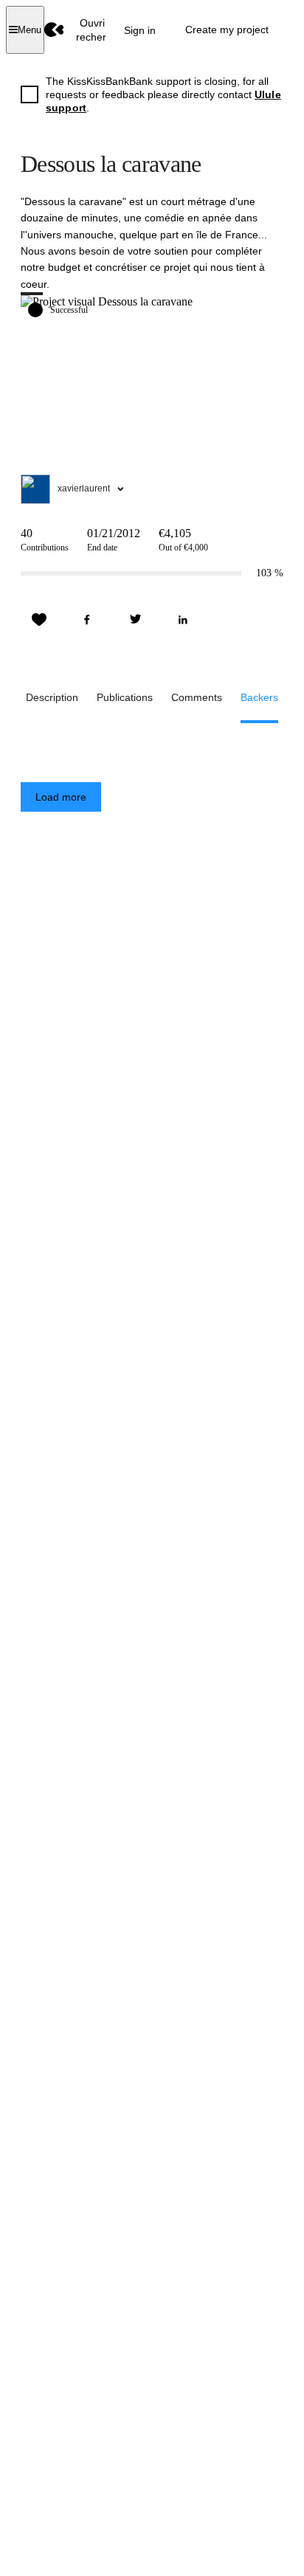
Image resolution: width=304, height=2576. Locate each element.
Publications (125, 697)
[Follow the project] (39, 620)
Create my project (227, 30)
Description (52, 697)
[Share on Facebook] (87, 620)
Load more (61, 797)
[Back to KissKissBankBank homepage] (54, 30)
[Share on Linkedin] (183, 620)
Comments (197, 697)
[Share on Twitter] (135, 620)
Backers (259, 697)
